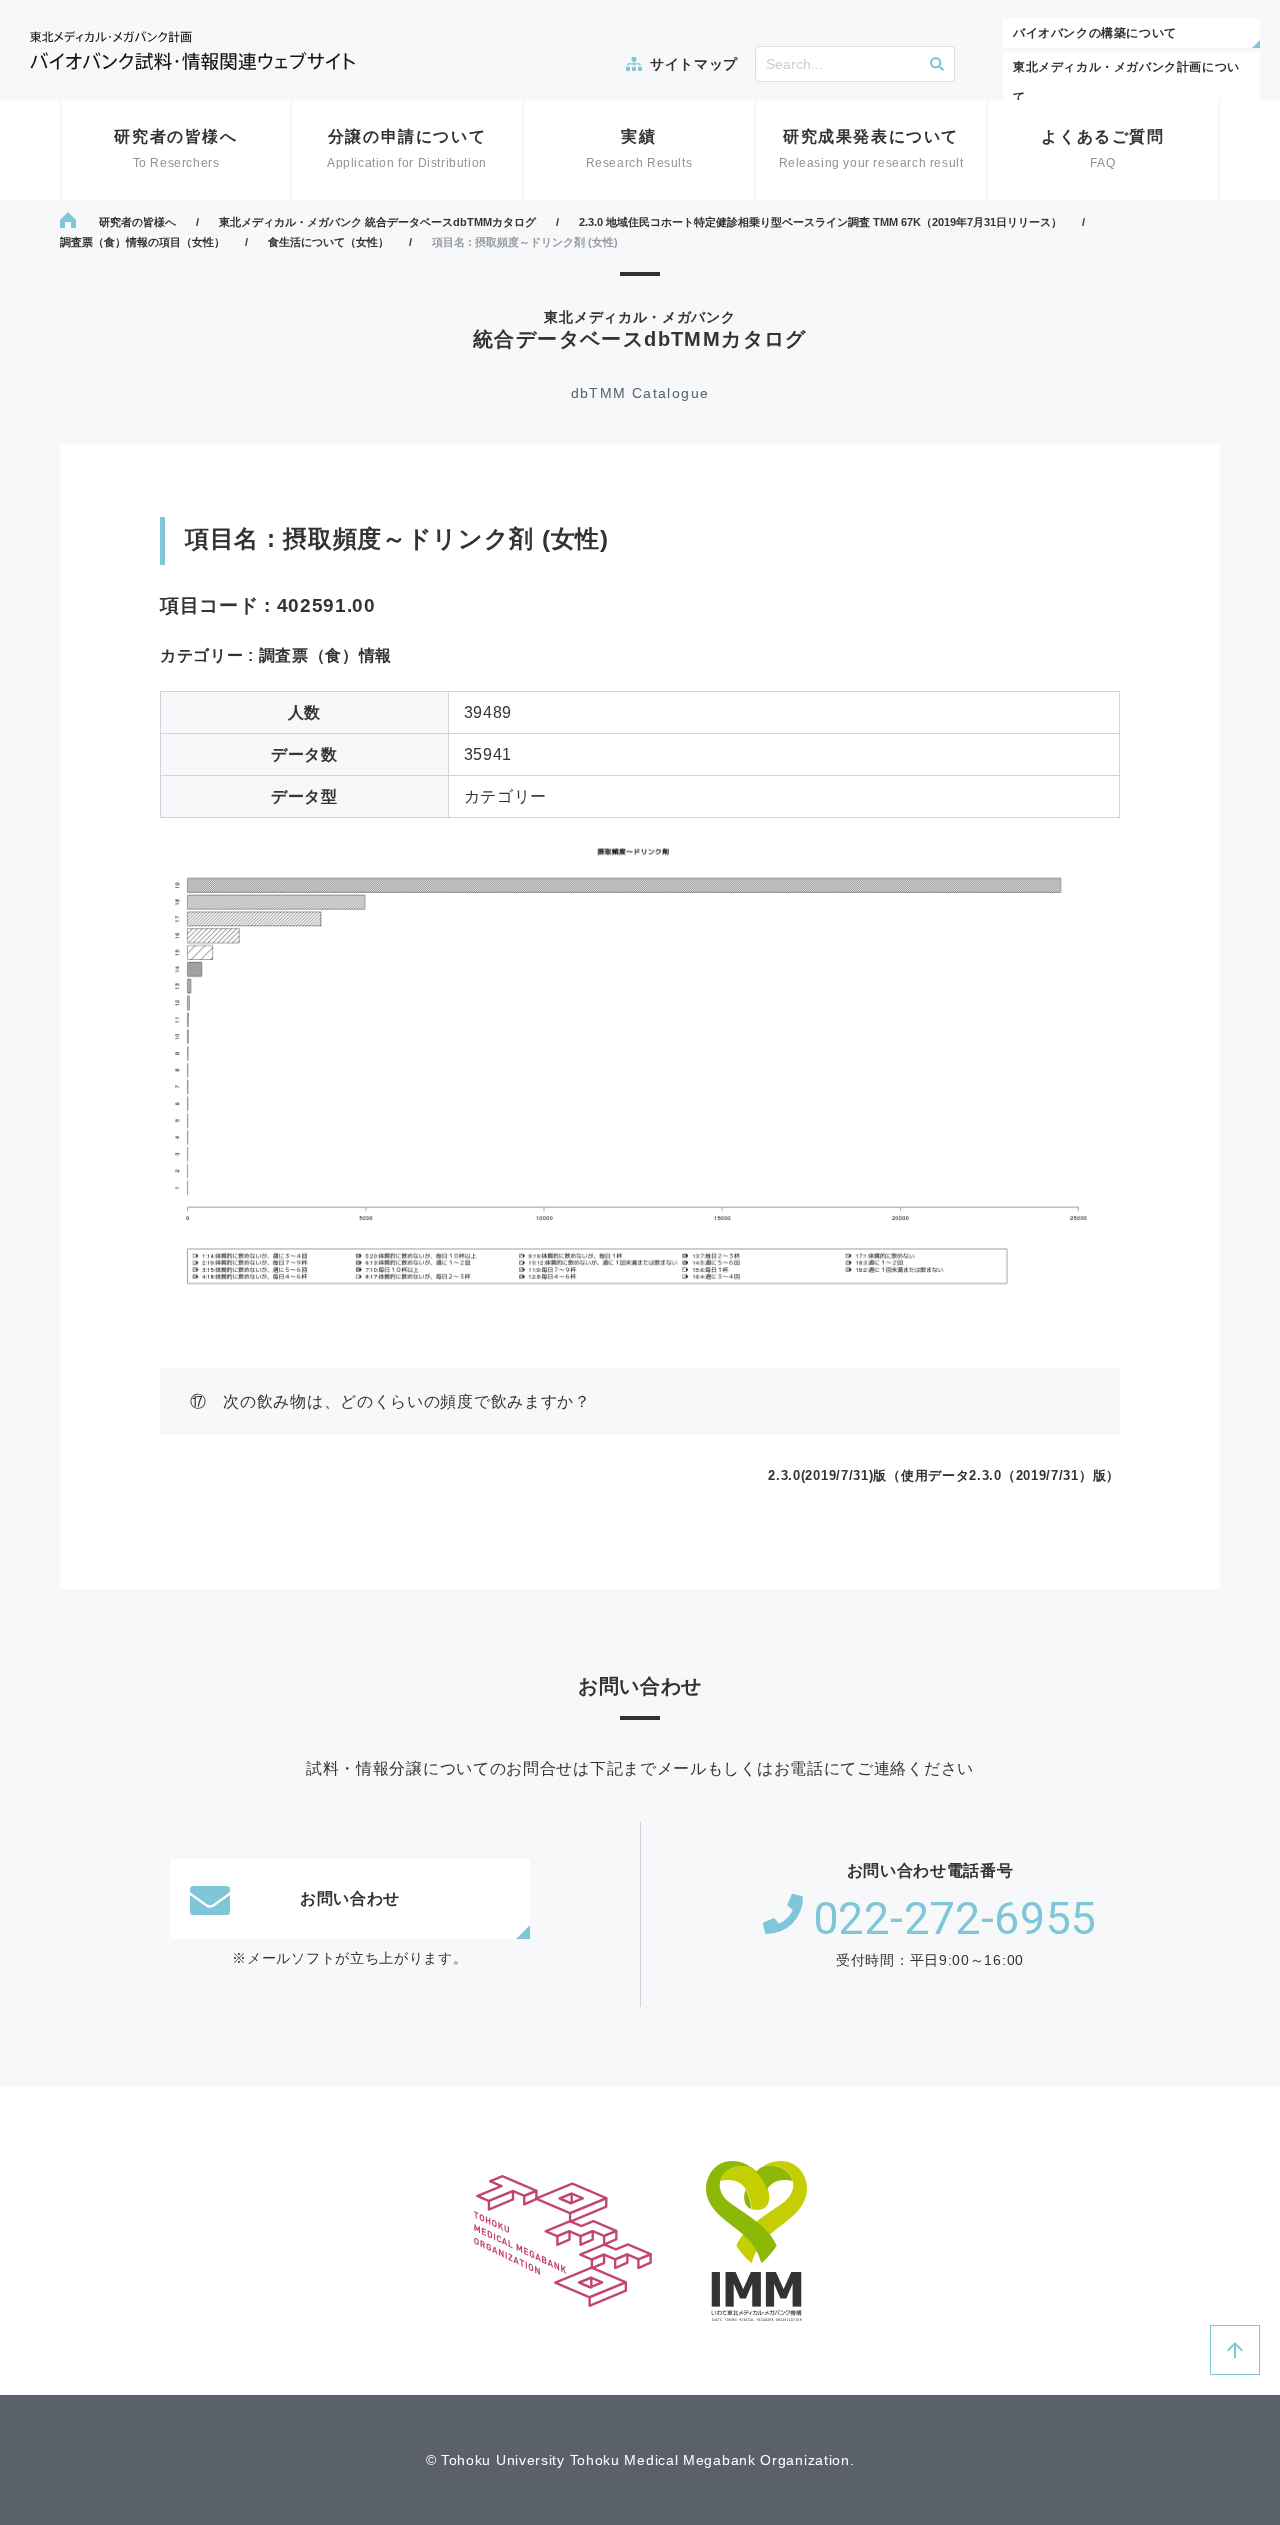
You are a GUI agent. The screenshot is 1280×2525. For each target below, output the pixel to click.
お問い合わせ (350, 1898)
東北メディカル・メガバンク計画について (1126, 82)
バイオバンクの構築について (1095, 33)
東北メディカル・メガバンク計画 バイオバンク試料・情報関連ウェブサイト (192, 50)
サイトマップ (694, 64)
